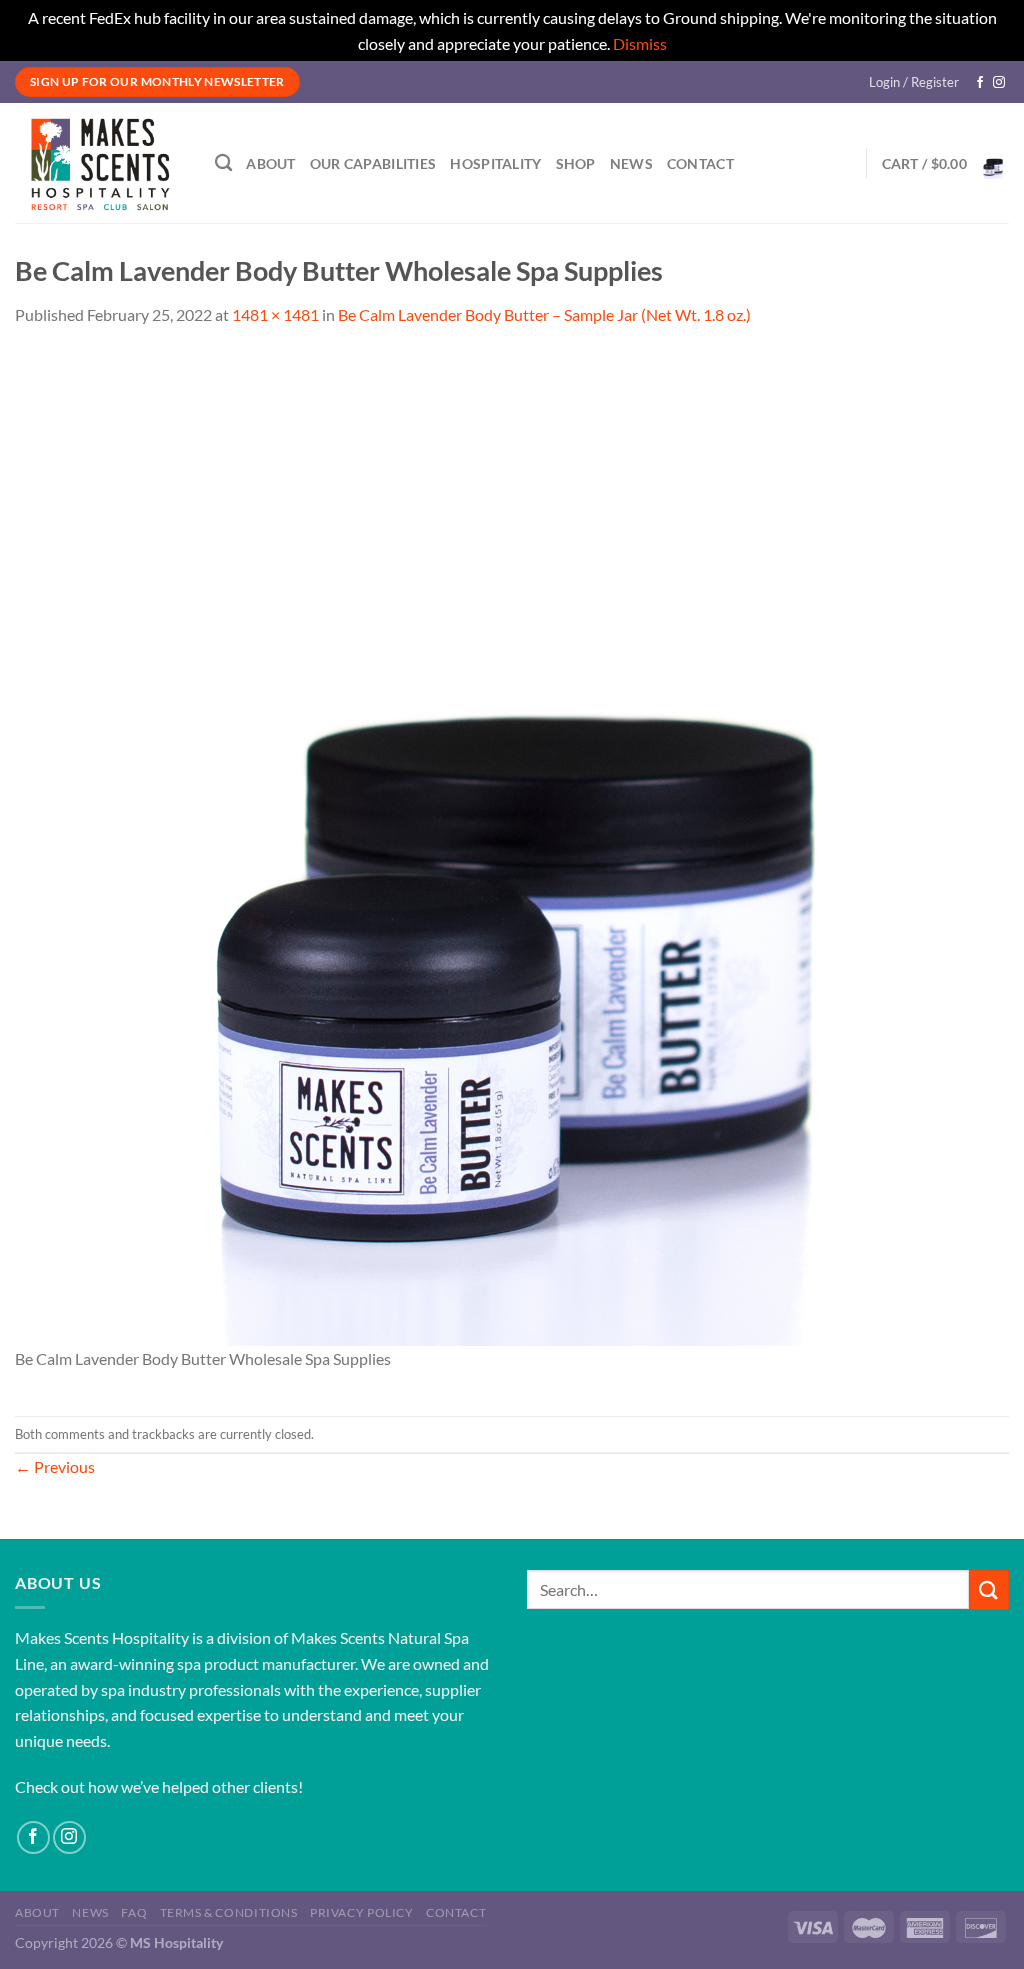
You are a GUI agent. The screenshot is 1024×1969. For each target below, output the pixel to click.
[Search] (223, 163)
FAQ (134, 1912)
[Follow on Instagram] (999, 83)
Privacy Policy (362, 1912)
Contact (700, 163)
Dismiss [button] (640, 43)
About (270, 163)
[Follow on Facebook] (980, 83)
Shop (576, 163)
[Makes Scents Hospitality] (100, 163)
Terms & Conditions (229, 1912)
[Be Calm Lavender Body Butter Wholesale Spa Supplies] (512, 846)
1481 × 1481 (275, 314)
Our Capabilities (373, 163)
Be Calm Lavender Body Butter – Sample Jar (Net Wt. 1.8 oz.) (544, 314)
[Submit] (989, 1589)
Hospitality (495, 163)
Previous (55, 1466)
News (631, 163)
